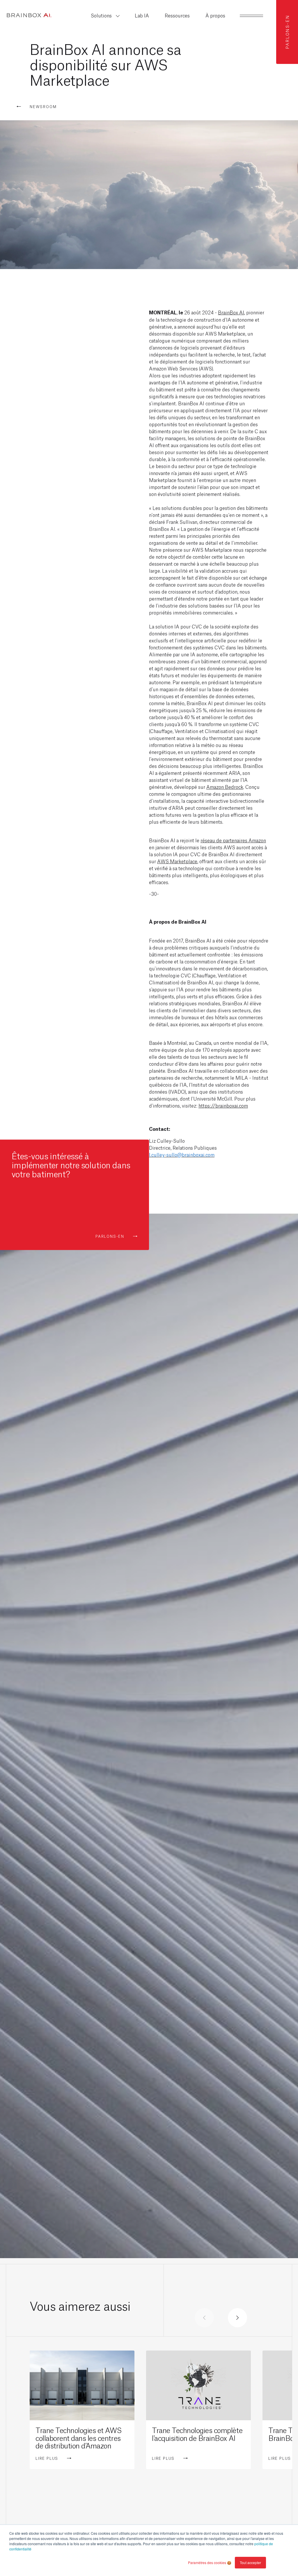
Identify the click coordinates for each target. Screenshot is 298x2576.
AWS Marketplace (177, 861)
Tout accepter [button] (250, 2562)
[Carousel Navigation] (221, 2318)
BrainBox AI (231, 312)
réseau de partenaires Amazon (233, 840)
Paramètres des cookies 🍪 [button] (210, 2562)
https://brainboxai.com (223, 1105)
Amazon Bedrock (225, 787)
